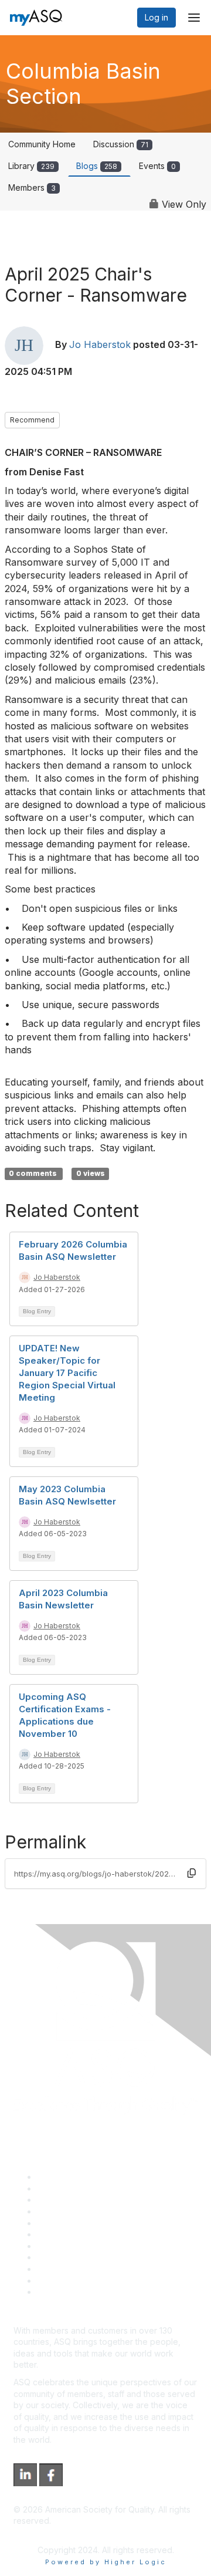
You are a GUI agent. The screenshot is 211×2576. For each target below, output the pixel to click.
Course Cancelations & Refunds (98, 2257)
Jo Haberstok (100, 345)
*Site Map (57, 2281)
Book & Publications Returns (91, 2234)
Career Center (65, 2200)
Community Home (42, 144)
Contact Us (58, 2246)
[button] (192, 1873)
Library (31, 166)
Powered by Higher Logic (106, 2562)
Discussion (121, 144)
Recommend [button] (32, 420)
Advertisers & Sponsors (82, 2269)
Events (157, 166)
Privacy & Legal (67, 2188)
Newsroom (58, 2292)
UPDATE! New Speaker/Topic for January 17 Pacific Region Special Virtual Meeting (67, 1373)
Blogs (97, 166)
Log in (156, 17)
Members (32, 187)
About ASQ (58, 2177)
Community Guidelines (79, 2223)
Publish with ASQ (69, 2211)
